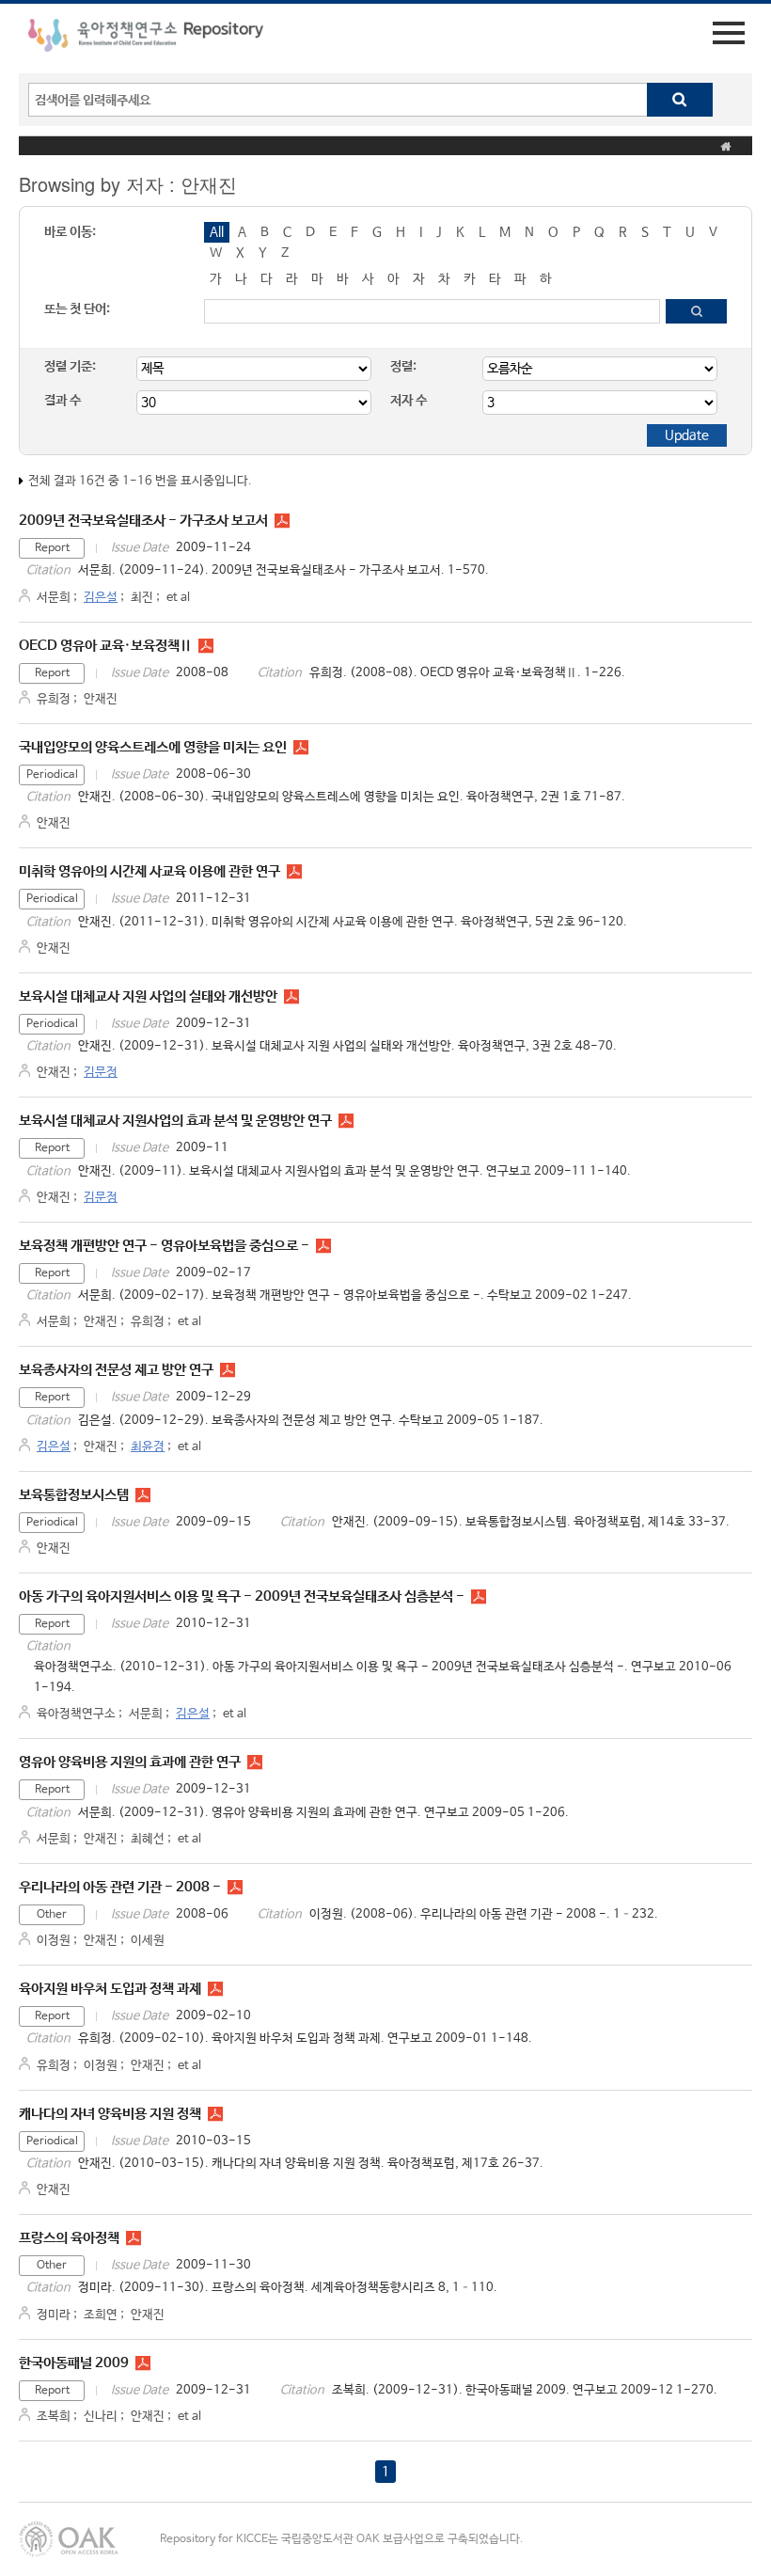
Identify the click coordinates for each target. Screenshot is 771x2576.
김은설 (101, 598)
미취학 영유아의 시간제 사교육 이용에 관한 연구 (149, 871)
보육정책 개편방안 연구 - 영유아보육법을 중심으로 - (164, 1246)
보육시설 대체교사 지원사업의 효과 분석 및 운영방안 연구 (175, 1121)
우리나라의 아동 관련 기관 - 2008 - (120, 1887)
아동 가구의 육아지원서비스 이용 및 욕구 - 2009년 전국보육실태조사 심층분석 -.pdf (479, 1597)
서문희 (54, 598)
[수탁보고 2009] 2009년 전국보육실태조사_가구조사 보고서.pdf (282, 521)
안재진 (101, 699)
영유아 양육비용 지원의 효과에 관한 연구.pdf (255, 1762)
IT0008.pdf (134, 2238)
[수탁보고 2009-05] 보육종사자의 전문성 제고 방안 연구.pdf (228, 1370)
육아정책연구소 (76, 1714)
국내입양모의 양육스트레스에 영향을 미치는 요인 (153, 747)
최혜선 (148, 1839)
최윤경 (148, 1447)
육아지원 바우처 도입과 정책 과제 (110, 1989)
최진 (142, 598)
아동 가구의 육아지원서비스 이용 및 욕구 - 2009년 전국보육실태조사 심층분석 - (242, 1596)
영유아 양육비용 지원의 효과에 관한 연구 (130, 1762)
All (217, 232)
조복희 (54, 2417)
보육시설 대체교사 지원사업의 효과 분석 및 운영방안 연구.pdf (346, 1121)
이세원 (148, 1941)
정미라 (54, 2315)
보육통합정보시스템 (74, 1495)
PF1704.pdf (215, 2114)
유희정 (54, 699)
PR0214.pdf (301, 748)
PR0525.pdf (294, 872)
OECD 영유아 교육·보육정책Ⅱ (105, 646)
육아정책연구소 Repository (146, 39)
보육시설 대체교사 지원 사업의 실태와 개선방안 (148, 996)
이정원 (54, 1941)
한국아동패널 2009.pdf (143, 2363)
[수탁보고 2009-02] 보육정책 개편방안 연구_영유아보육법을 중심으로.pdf (323, 1246)
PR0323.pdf (291, 997)
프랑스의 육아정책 (69, 2238)
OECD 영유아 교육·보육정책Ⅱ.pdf (206, 646)
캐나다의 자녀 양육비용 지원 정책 (110, 2114)
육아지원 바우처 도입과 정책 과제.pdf (215, 1989)
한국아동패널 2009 (74, 2363)
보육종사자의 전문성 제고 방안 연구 (116, 1370)
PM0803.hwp (235, 1888)
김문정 (101, 1073)
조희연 (101, 2315)
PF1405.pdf (143, 1495)
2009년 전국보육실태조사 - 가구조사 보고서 (143, 521)
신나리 (101, 2417)
